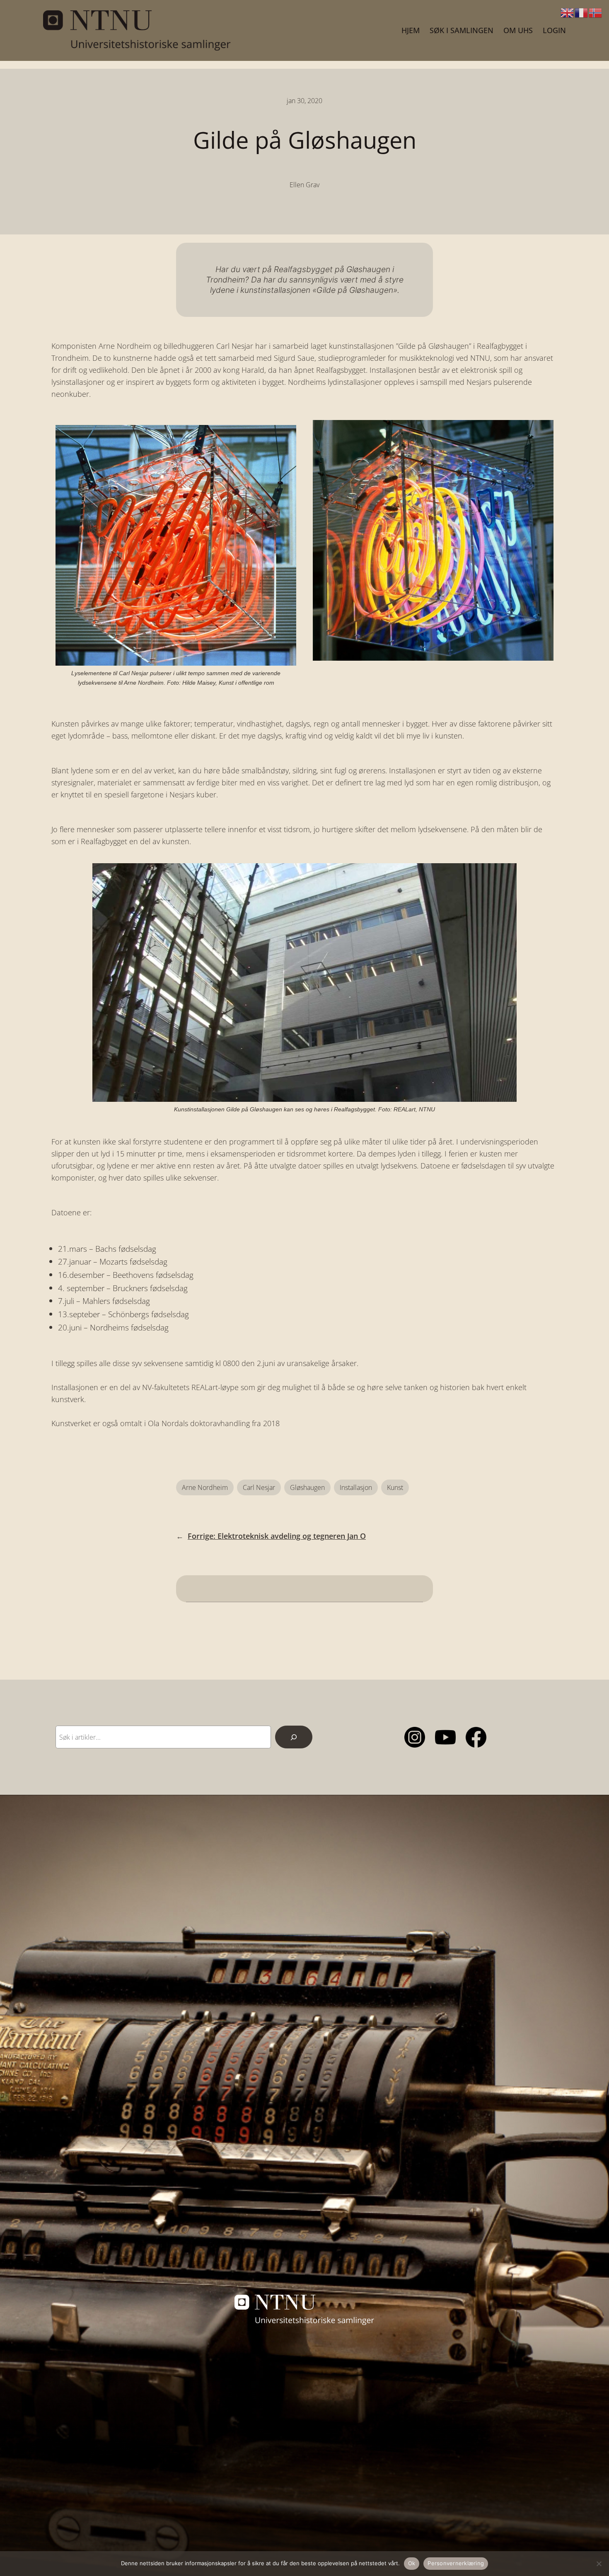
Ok (412, 2563)
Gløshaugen (307, 1487)
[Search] (294, 1737)
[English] (568, 12)
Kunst (395, 1487)
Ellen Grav (304, 185)
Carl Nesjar (259, 1487)
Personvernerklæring (456, 2563)
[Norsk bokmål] (596, 12)
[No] (599, 2564)
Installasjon (356, 1487)
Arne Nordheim (205, 1487)
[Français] (582, 12)
